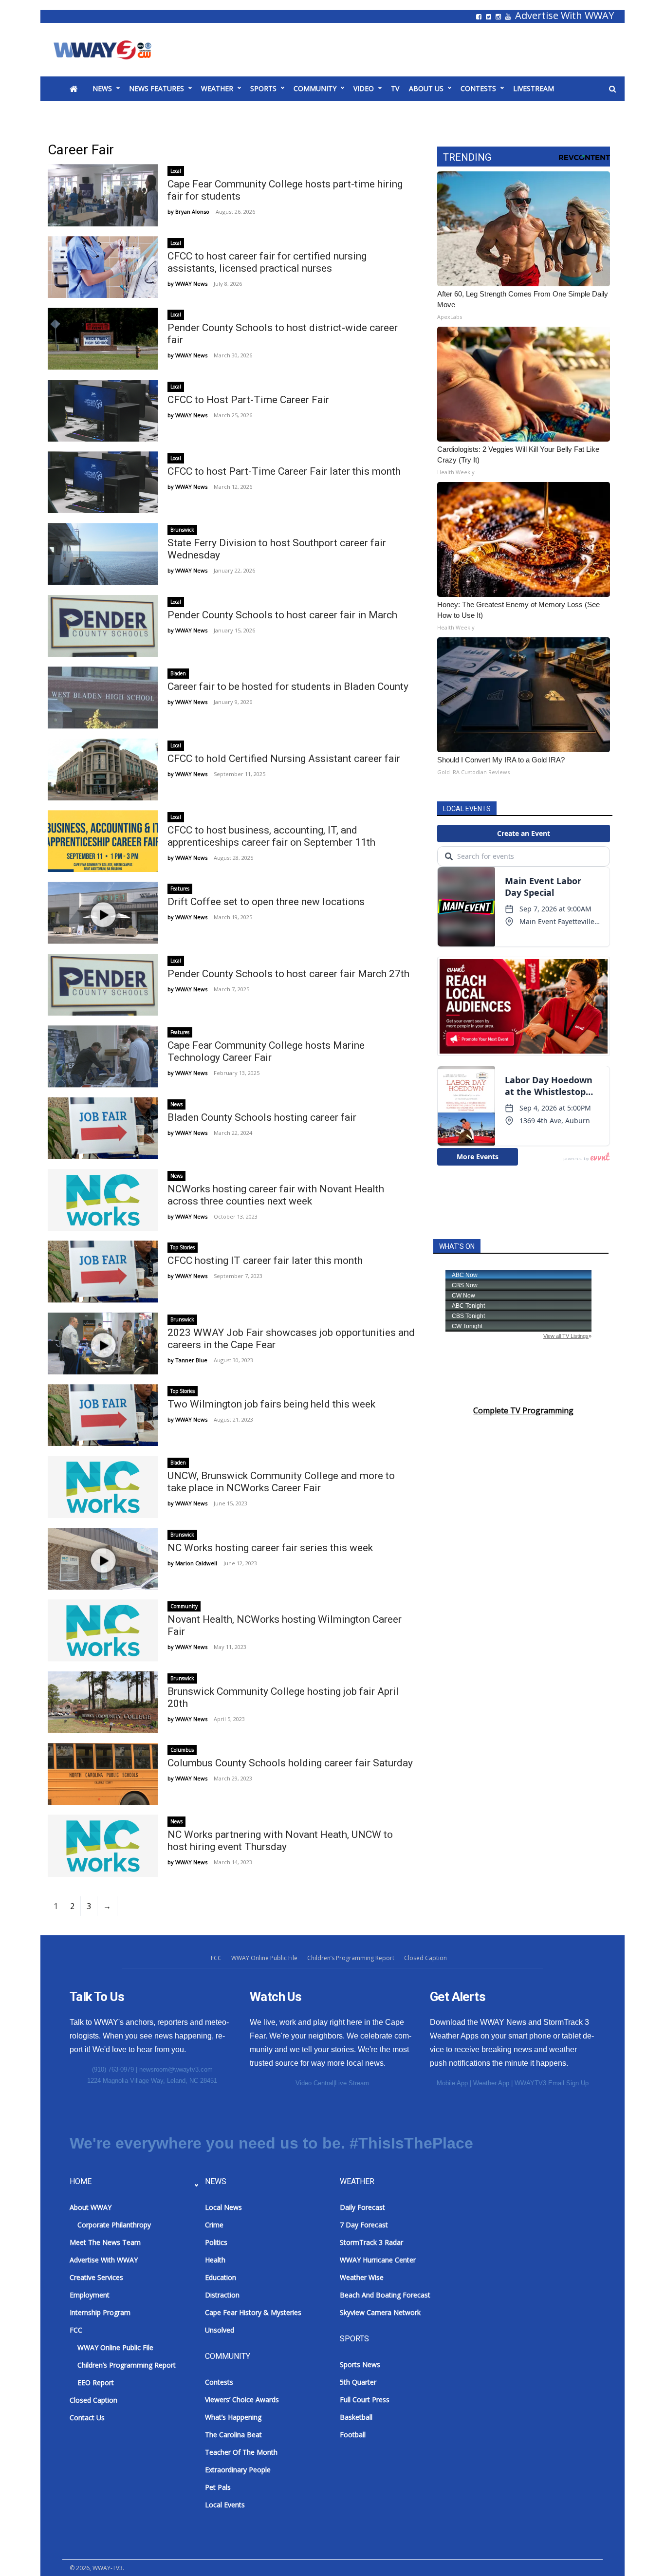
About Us (426, 88)
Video (364, 88)
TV (395, 88)
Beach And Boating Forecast (385, 2295)
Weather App (491, 2083)
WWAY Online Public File (264, 1958)
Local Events (225, 2505)
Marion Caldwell (196, 1563)
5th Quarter (358, 2382)
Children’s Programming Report (351, 1958)
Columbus (182, 1750)
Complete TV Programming (523, 1410)
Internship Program (100, 2312)
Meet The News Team (105, 2242)
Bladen (178, 673)
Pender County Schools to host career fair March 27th (288, 974)
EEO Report (96, 2382)
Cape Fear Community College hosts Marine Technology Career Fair (266, 1051)
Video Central (314, 2083)
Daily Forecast (362, 2207)
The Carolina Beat (233, 2435)
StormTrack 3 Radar (371, 2242)
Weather (217, 88)
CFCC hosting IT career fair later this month (265, 1260)
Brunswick (182, 530)
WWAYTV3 (114, 50)
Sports (263, 88)
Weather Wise (362, 2277)
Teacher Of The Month (241, 2452)
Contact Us (87, 2418)
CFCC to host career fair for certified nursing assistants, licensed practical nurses (267, 262)
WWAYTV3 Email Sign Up (552, 2083)
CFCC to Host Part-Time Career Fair (248, 400)
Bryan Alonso (192, 212)
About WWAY (91, 2207)
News (102, 88)
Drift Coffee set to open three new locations (266, 902)
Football (353, 2435)
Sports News (360, 2364)
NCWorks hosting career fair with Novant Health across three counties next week (276, 1195)
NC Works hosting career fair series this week (270, 1548)
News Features (157, 88)
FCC (216, 1958)
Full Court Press (365, 2400)
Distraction (222, 2295)
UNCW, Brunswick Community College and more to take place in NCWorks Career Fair (281, 1482)
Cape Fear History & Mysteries (253, 2312)
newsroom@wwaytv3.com (176, 2069)
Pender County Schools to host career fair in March (282, 615)
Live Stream (352, 2083)
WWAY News (191, 284)
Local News (223, 2207)
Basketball (356, 2417)
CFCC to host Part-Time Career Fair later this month (284, 471)
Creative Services (96, 2277)
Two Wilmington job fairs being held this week (271, 1404)
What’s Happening (233, 2417)
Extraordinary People (238, 2470)
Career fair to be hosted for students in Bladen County (288, 686)
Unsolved (220, 2330)
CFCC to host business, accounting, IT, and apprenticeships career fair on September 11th (271, 836)
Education (221, 2277)
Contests (478, 88)
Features (180, 889)
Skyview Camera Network (380, 2312)
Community (315, 88)
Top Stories (183, 1247)
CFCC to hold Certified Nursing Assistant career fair (284, 759)
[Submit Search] (612, 89)
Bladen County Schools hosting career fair (262, 1117)
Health (215, 2260)
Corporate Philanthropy (114, 2225)
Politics (216, 2242)
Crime (214, 2225)
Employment (90, 2295)
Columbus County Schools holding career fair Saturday (290, 1763)
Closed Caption (425, 1958)
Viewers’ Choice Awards (242, 2400)
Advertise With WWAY (564, 16)
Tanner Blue (191, 1360)
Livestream (534, 88)
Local (176, 171)
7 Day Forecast (364, 2225)
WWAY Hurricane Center (378, 2260)
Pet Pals (218, 2487)
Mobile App (452, 2083)
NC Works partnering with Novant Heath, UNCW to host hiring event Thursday (280, 1841)
